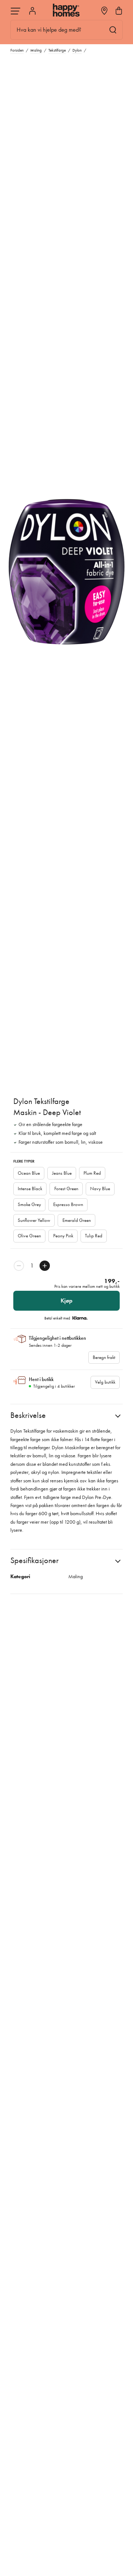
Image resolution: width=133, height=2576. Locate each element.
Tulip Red (94, 1236)
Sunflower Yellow (34, 1220)
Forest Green (66, 1189)
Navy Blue (100, 1189)
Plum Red (92, 1173)
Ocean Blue (29, 1173)
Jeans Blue (62, 1173)
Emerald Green (77, 1220)
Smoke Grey (29, 1204)
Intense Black (30, 1189)
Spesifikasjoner (35, 1560)
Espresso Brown (68, 1204)
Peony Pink (63, 1236)
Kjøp (66, 1301)
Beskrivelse (28, 1415)
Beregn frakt (104, 1357)
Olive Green (29, 1236)
